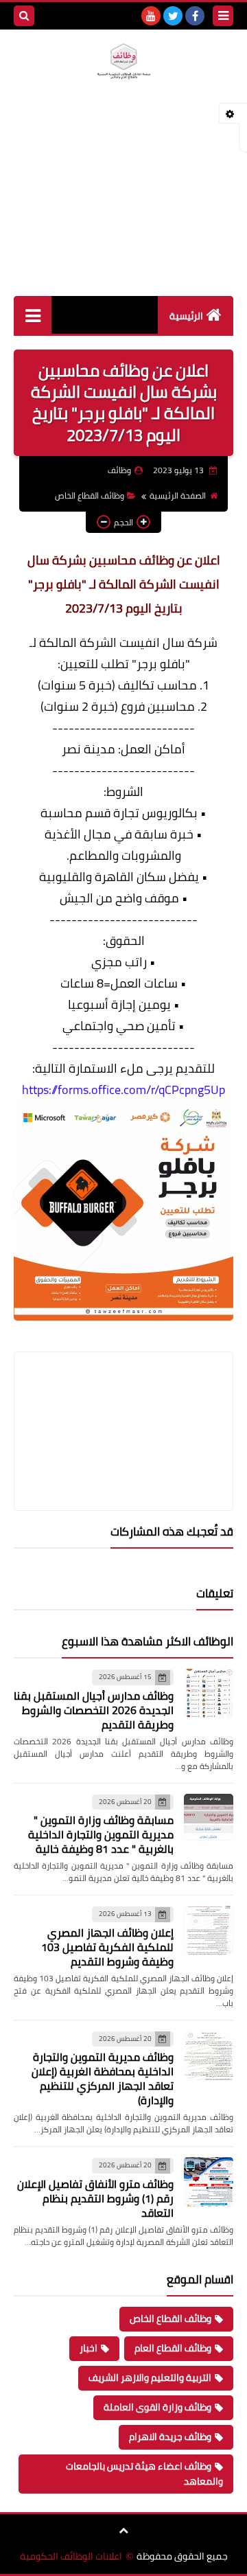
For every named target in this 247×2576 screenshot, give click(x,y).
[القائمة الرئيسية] (33, 315)
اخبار (89, 2348)
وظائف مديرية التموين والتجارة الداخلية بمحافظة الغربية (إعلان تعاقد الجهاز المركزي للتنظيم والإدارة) (103, 2078)
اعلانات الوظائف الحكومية (71, 2556)
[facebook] (195, 16)
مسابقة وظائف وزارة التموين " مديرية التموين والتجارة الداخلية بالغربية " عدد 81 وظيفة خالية (101, 1834)
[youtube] (151, 16)
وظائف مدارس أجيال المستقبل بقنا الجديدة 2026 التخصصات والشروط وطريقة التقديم (94, 1710)
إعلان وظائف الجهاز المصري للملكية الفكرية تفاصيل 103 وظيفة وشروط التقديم (107, 1947)
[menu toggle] (223, 16)
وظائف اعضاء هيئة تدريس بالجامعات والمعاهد (144, 2474)
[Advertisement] (123, 204)
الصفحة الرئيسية (178, 495)
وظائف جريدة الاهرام (170, 2437)
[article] (123, 1399)
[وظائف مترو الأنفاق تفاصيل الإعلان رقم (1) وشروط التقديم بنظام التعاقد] (209, 2182)
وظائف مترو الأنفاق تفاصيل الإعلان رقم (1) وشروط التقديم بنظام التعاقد (95, 2198)
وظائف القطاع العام (173, 2348)
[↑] (123, 2531)
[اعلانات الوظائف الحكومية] (123, 61)
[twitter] (173, 16)
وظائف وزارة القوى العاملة (157, 2407)
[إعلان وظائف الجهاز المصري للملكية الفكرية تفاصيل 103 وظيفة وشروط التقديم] (209, 1930)
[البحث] (24, 16)
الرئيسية (186, 316)
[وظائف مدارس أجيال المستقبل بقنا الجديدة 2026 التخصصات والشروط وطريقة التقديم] (209, 1694)
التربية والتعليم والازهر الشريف (150, 2378)
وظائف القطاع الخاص (90, 495)
